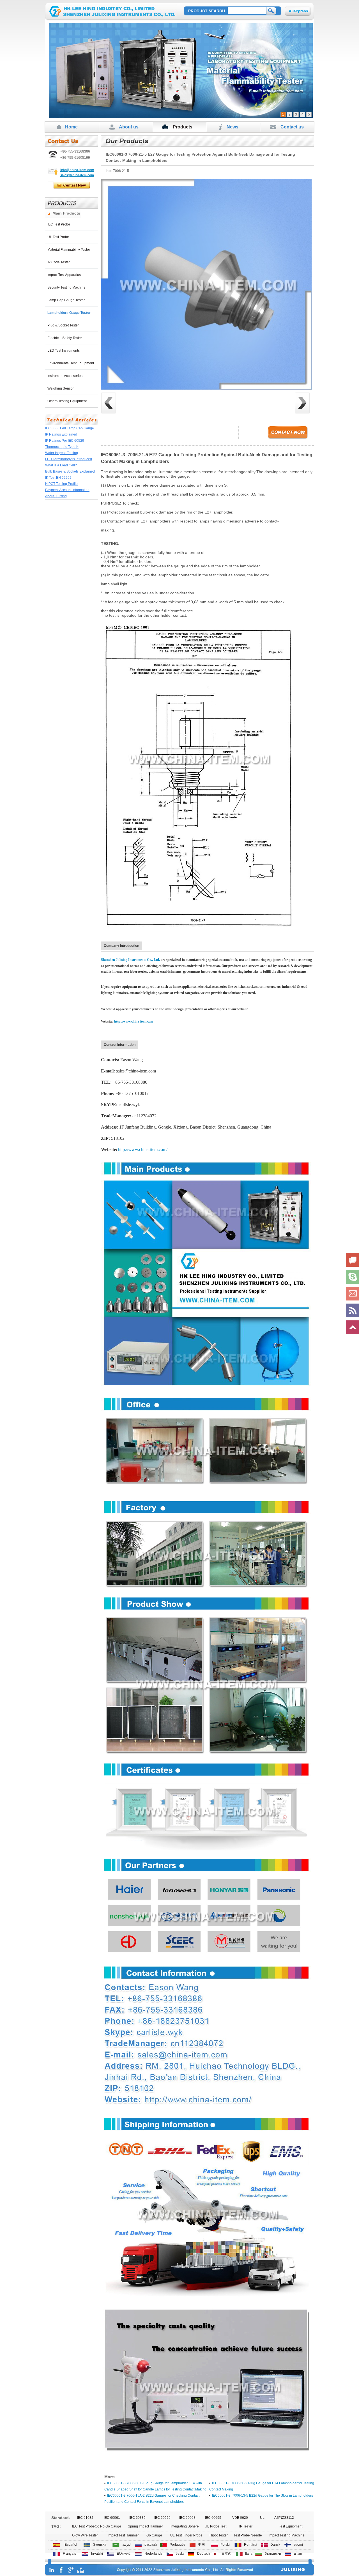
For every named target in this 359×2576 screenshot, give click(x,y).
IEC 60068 (187, 2518)
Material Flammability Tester (70, 250)
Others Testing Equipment (68, 401)
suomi (297, 2545)
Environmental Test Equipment (72, 363)
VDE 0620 (240, 2518)
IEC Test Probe (60, 224)
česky (179, 2554)
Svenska (99, 2545)
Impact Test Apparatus (65, 275)
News (233, 127)
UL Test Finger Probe (186, 2535)
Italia (248, 2554)
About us (129, 127)
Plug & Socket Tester (64, 325)
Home (71, 127)
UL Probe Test (216, 2526)
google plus (71, 2570)
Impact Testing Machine (287, 2535)
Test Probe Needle (248, 2535)
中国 (201, 2545)
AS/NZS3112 (284, 2518)
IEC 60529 (162, 2518)
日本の (225, 2554)
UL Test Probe (59, 237)
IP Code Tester (59, 262)
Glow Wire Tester (85, 2535)
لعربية (126, 2545)
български (272, 2554)
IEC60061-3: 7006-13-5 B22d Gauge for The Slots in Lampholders (263, 2496)
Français (69, 2554)
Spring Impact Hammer (145, 2526)
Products (183, 127)
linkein (52, 2570)
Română (250, 2545)
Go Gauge (154, 2535)
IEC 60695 (213, 2518)
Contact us (292, 127)
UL (262, 2518)
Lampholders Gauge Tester (70, 313)
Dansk (274, 2545)
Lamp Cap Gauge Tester (67, 300)
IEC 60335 (137, 2518)
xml (80, 2570)
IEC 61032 (85, 2518)
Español (70, 2545)
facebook (61, 2570)
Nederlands (153, 2554)
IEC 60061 (112, 2518)
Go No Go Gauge (108, 2526)
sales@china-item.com (77, 175)
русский (150, 2545)
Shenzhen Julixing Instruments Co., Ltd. (130, 960)
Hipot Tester (219, 2535)
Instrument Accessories (66, 376)
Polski (224, 2545)
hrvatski (96, 2554)
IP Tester (246, 2526)
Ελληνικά (123, 2554)
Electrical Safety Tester (65, 338)
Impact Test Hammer (123, 2535)
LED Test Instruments (64, 351)
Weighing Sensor (61, 388)
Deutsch (203, 2554)
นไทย (297, 2554)
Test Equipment (291, 2526)
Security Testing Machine (67, 287)
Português (177, 2545)
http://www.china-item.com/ (143, 1149)
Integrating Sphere (185, 2526)
